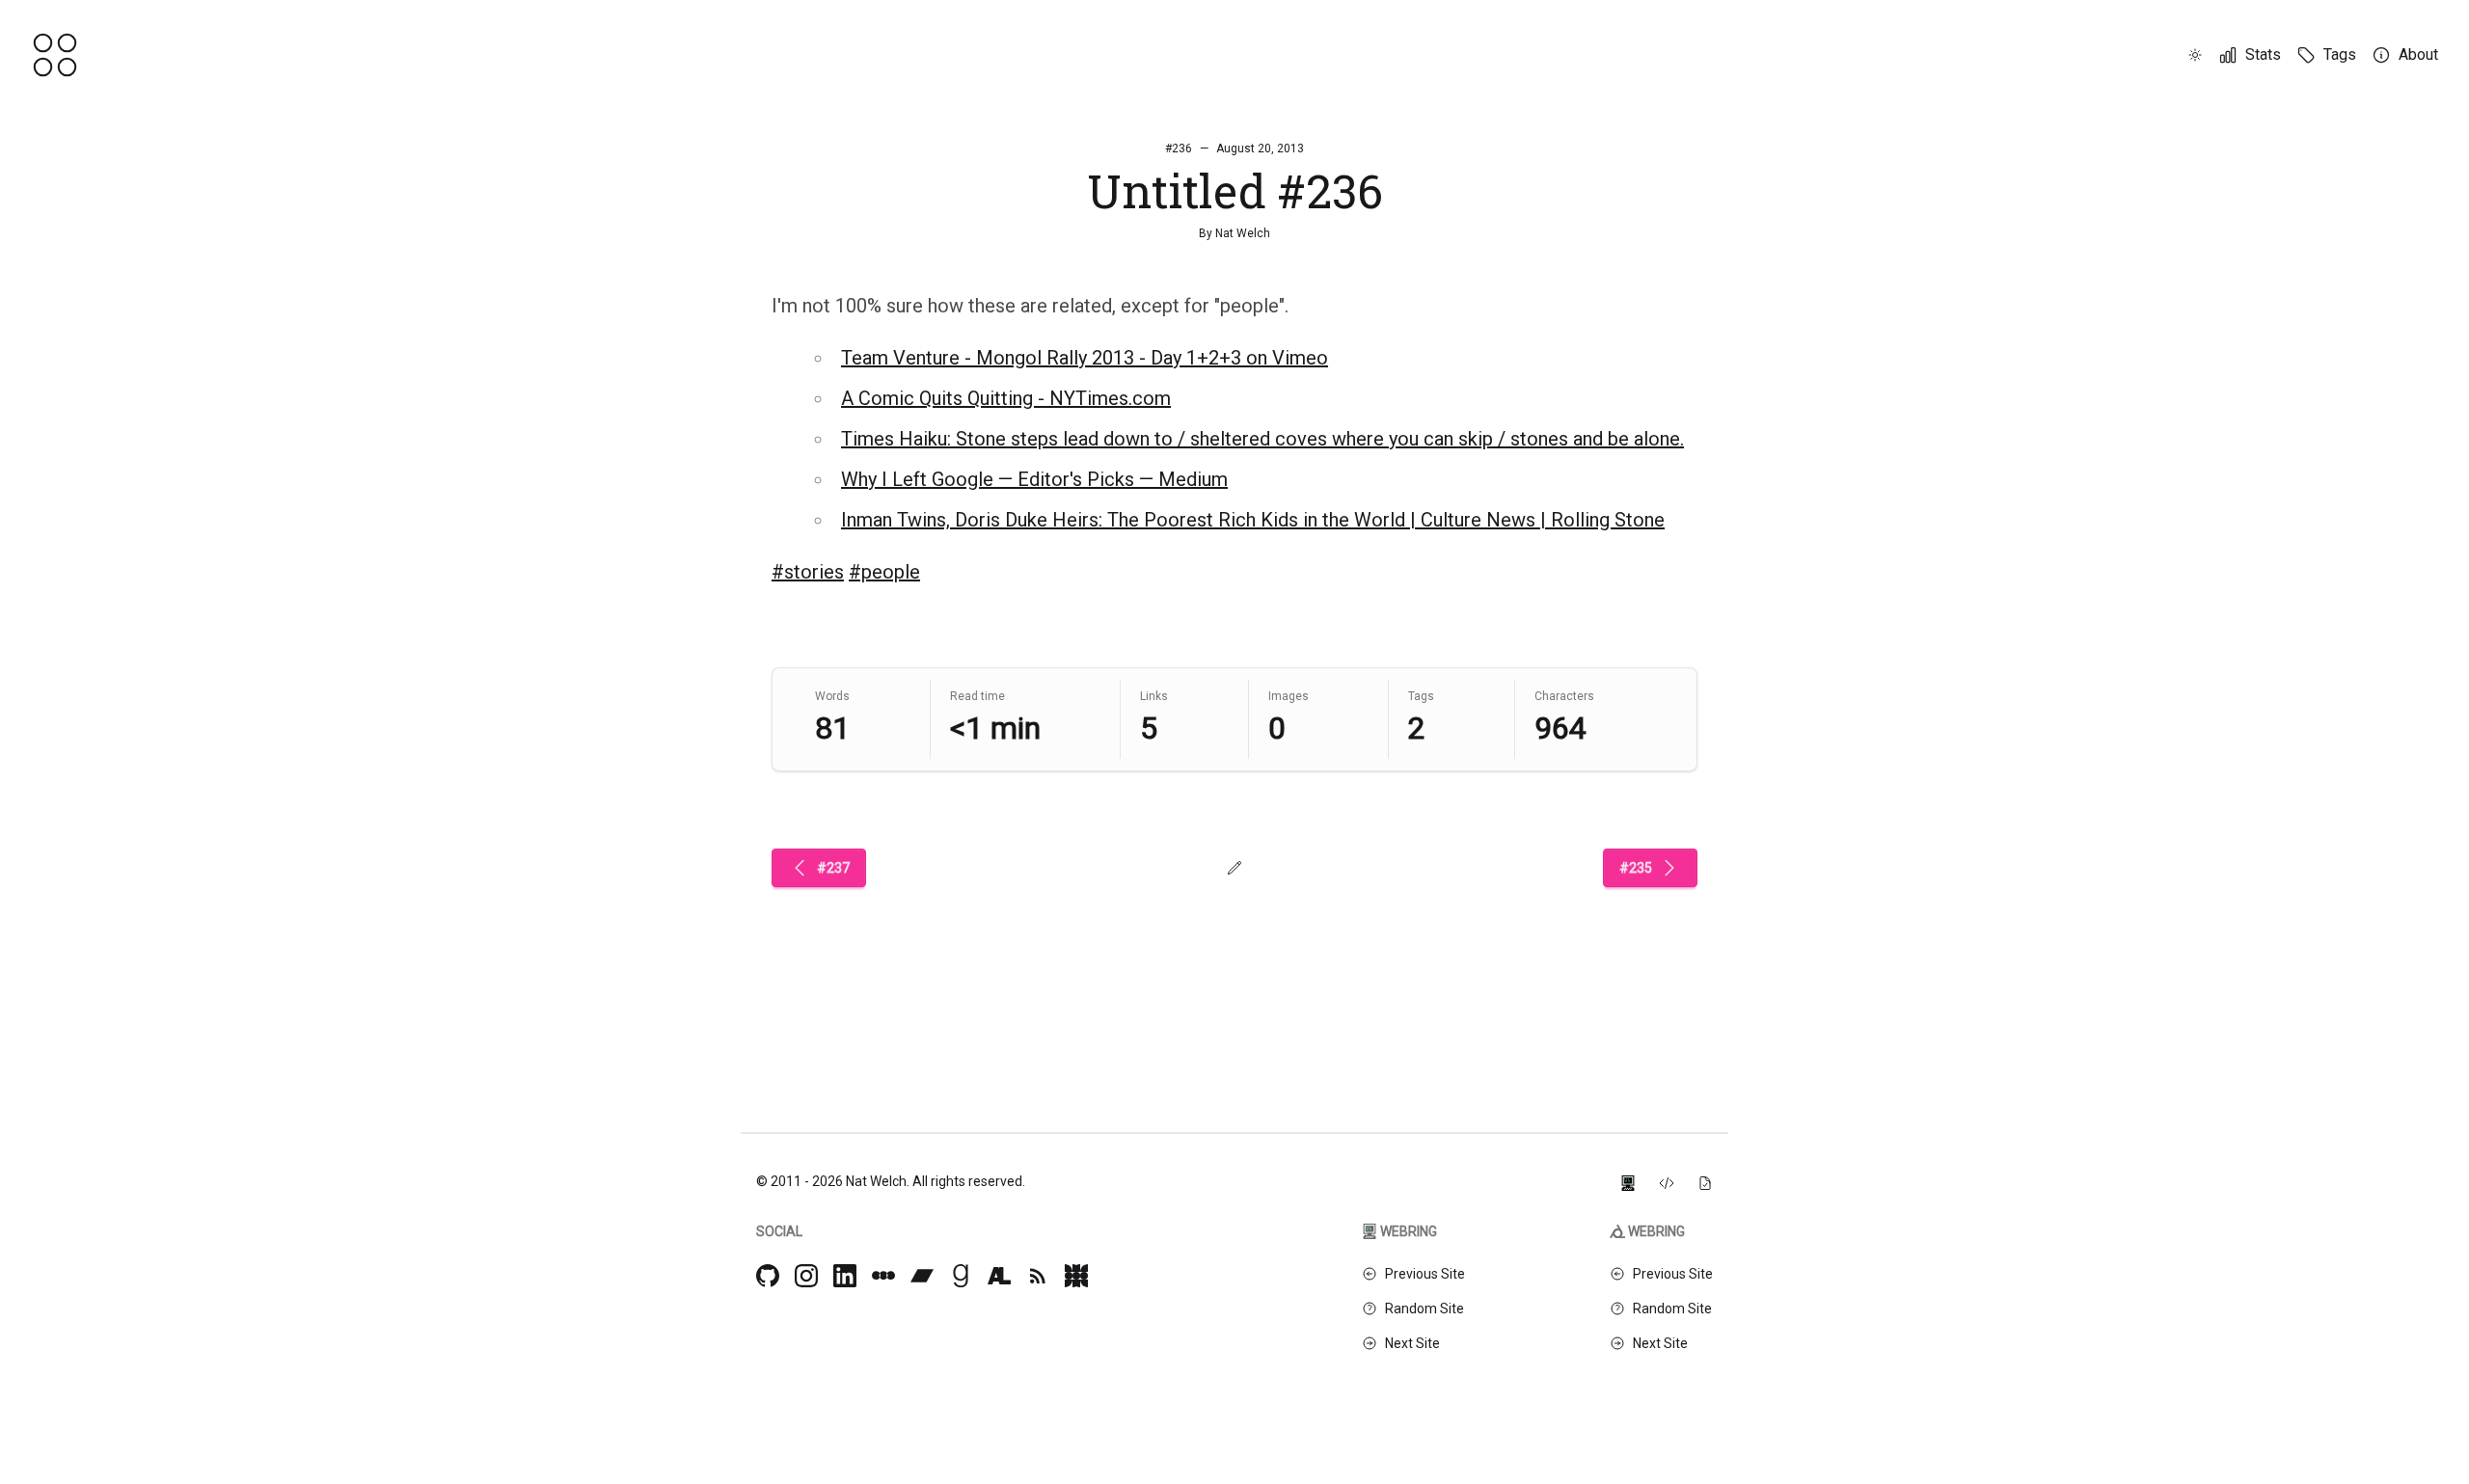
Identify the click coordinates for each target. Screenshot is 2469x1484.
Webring (1409, 1231)
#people (884, 572)
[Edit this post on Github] (1234, 868)
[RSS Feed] (1038, 1276)
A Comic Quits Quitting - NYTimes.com (1006, 398)
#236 (1179, 148)
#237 (833, 868)
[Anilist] (999, 1276)
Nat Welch (1243, 233)
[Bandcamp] (922, 1276)
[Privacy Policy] (1705, 1181)
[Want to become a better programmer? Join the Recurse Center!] (1628, 1181)
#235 (1636, 868)
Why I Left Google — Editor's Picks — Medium (1034, 479)
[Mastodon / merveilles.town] (1076, 1276)
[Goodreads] (961, 1276)
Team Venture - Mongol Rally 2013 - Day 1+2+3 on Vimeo (1085, 358)
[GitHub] (768, 1276)
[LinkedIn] (845, 1276)
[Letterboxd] (883, 1276)
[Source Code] (1667, 1181)
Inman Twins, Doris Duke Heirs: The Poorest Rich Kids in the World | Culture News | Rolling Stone (1253, 520)
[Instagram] (806, 1276)
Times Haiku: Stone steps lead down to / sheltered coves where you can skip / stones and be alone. (1262, 439)
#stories (808, 572)
